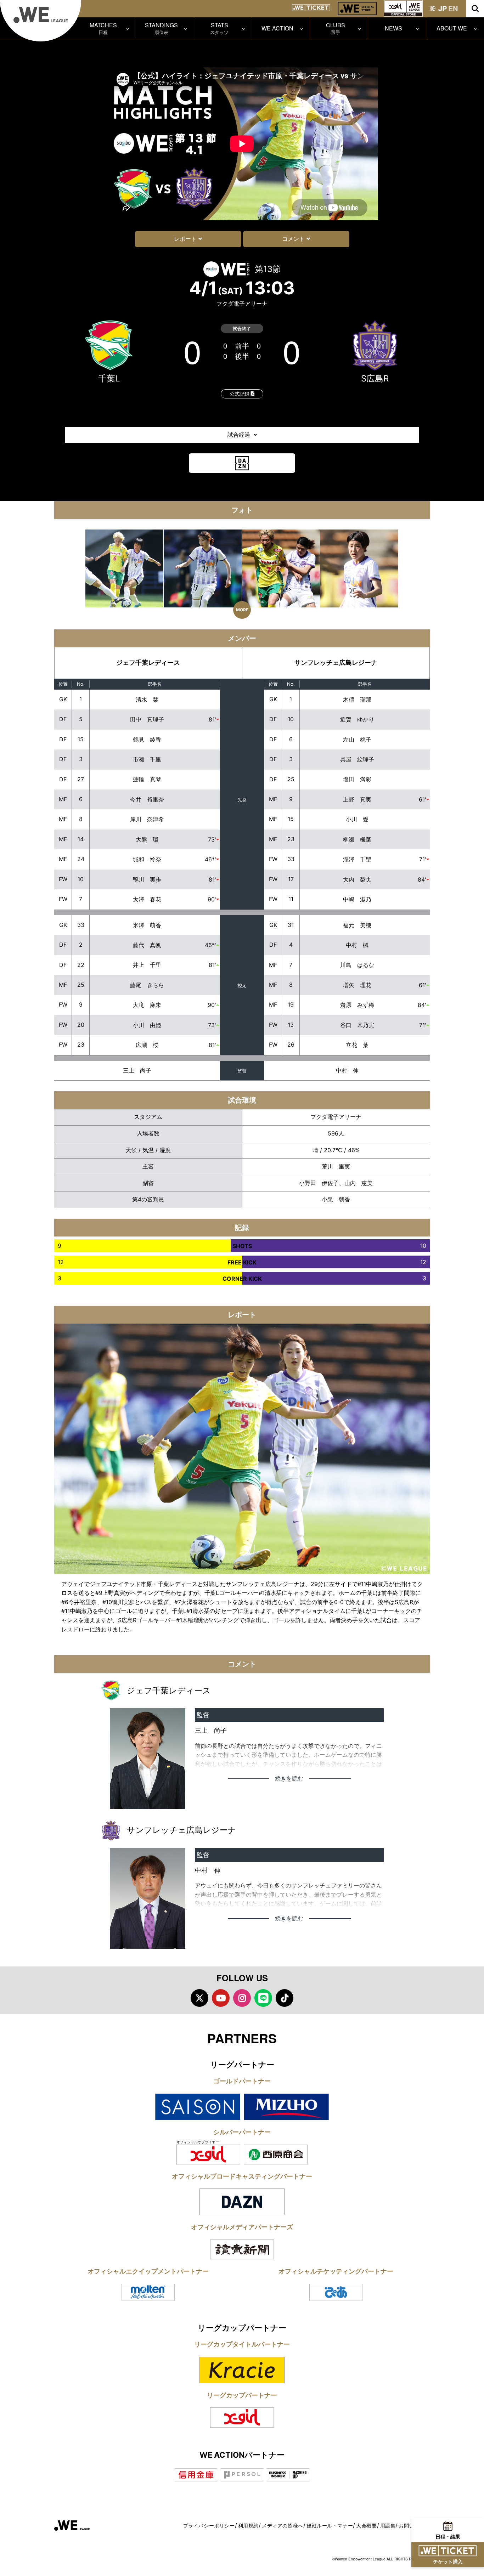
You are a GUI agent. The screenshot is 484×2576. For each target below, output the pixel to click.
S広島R (375, 378)
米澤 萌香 (147, 925)
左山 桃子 (357, 740)
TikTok (285, 1998)
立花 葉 (357, 1045)
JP (443, 8)
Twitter (199, 1998)
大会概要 (366, 2526)
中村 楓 (357, 945)
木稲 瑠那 (357, 700)
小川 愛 (357, 819)
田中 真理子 (147, 719)
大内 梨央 (357, 879)
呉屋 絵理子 (357, 759)
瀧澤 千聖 (357, 859)
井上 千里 (147, 965)
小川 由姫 (147, 1025)
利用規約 (248, 2526)
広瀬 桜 (147, 1045)
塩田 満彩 (357, 779)
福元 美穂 (357, 925)
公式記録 (240, 394)
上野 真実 (357, 799)
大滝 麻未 (147, 1005)
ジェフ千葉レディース (148, 663)
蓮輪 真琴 (147, 779)
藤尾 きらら (147, 985)
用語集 (388, 2526)
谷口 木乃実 (357, 1025)
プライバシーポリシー (209, 2526)
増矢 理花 (357, 985)
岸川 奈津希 (147, 819)
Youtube (221, 1998)
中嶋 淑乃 (357, 899)
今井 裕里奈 (147, 799)
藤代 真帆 (147, 945)
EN (453, 8)
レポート (185, 239)
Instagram (242, 1998)
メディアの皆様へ (283, 2526)
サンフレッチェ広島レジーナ (336, 663)
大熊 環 (147, 839)
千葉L (109, 378)
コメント (293, 239)
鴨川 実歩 (147, 879)
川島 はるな (357, 965)
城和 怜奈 (147, 859)
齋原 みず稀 (357, 1005)
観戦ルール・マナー (330, 2526)
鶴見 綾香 (147, 740)
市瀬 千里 (147, 759)
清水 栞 (147, 700)
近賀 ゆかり (357, 719)
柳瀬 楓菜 (357, 839)
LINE (263, 1998)
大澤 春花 (147, 899)
